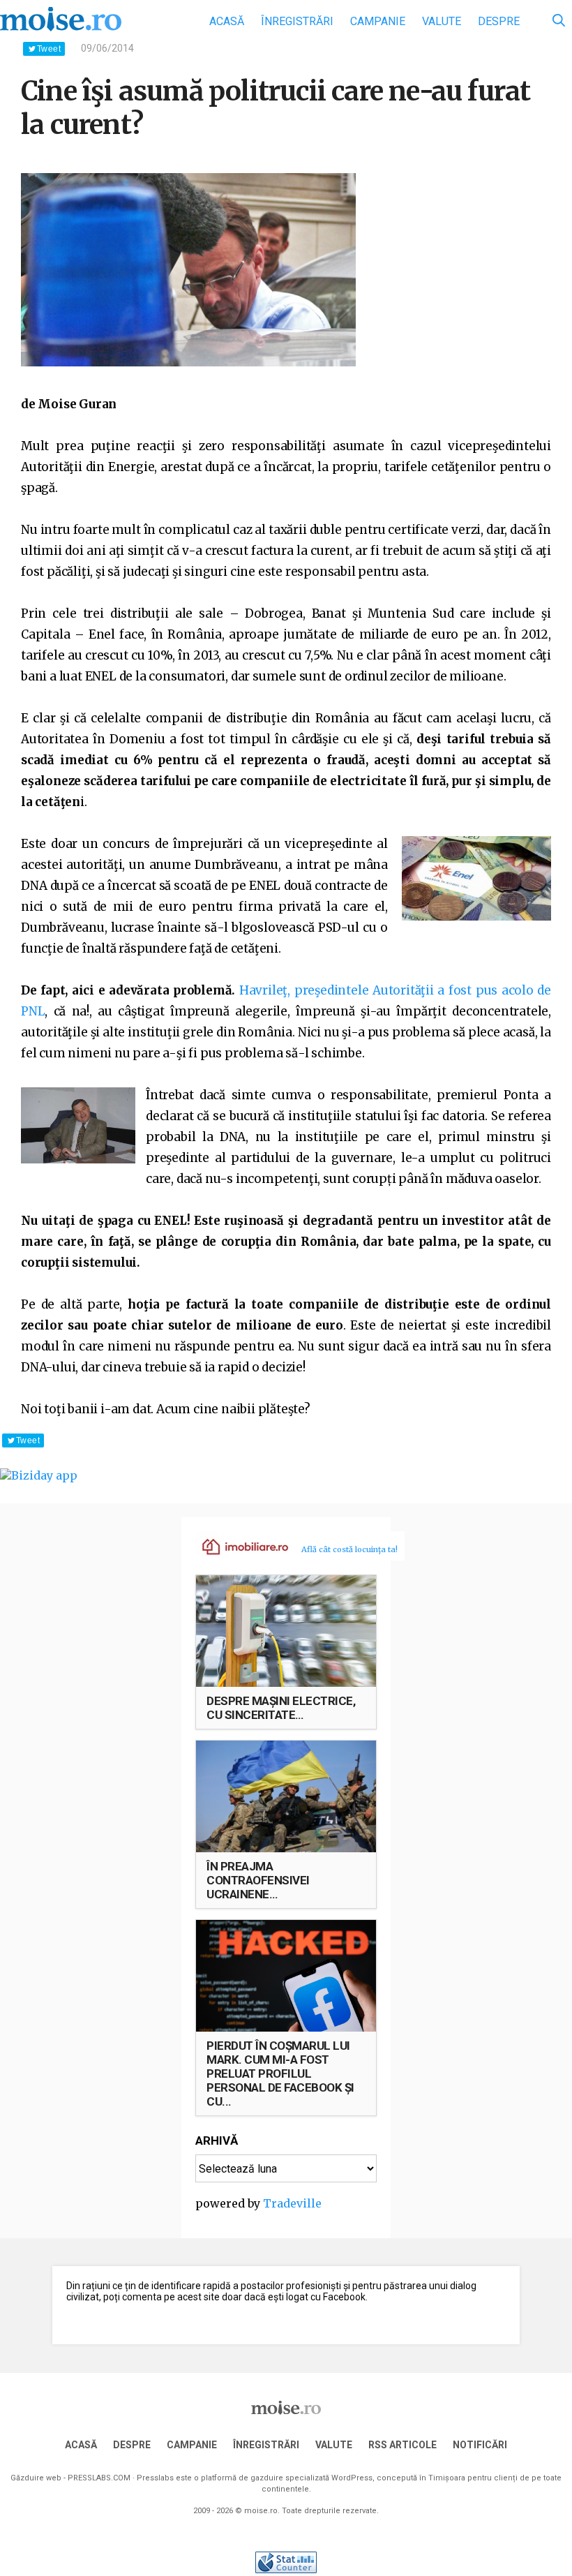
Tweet (49, 49)
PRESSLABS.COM (99, 2478)
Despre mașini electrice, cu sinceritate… (281, 1708)
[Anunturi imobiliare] (237, 1546)
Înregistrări (297, 21)
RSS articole (402, 2445)
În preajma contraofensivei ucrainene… (258, 1880)
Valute (442, 21)
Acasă (227, 21)
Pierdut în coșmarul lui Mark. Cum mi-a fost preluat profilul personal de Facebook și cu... (280, 2074)
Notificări (480, 2445)
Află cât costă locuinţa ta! (349, 1549)
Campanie (378, 21)
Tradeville (292, 2203)
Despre (499, 21)
